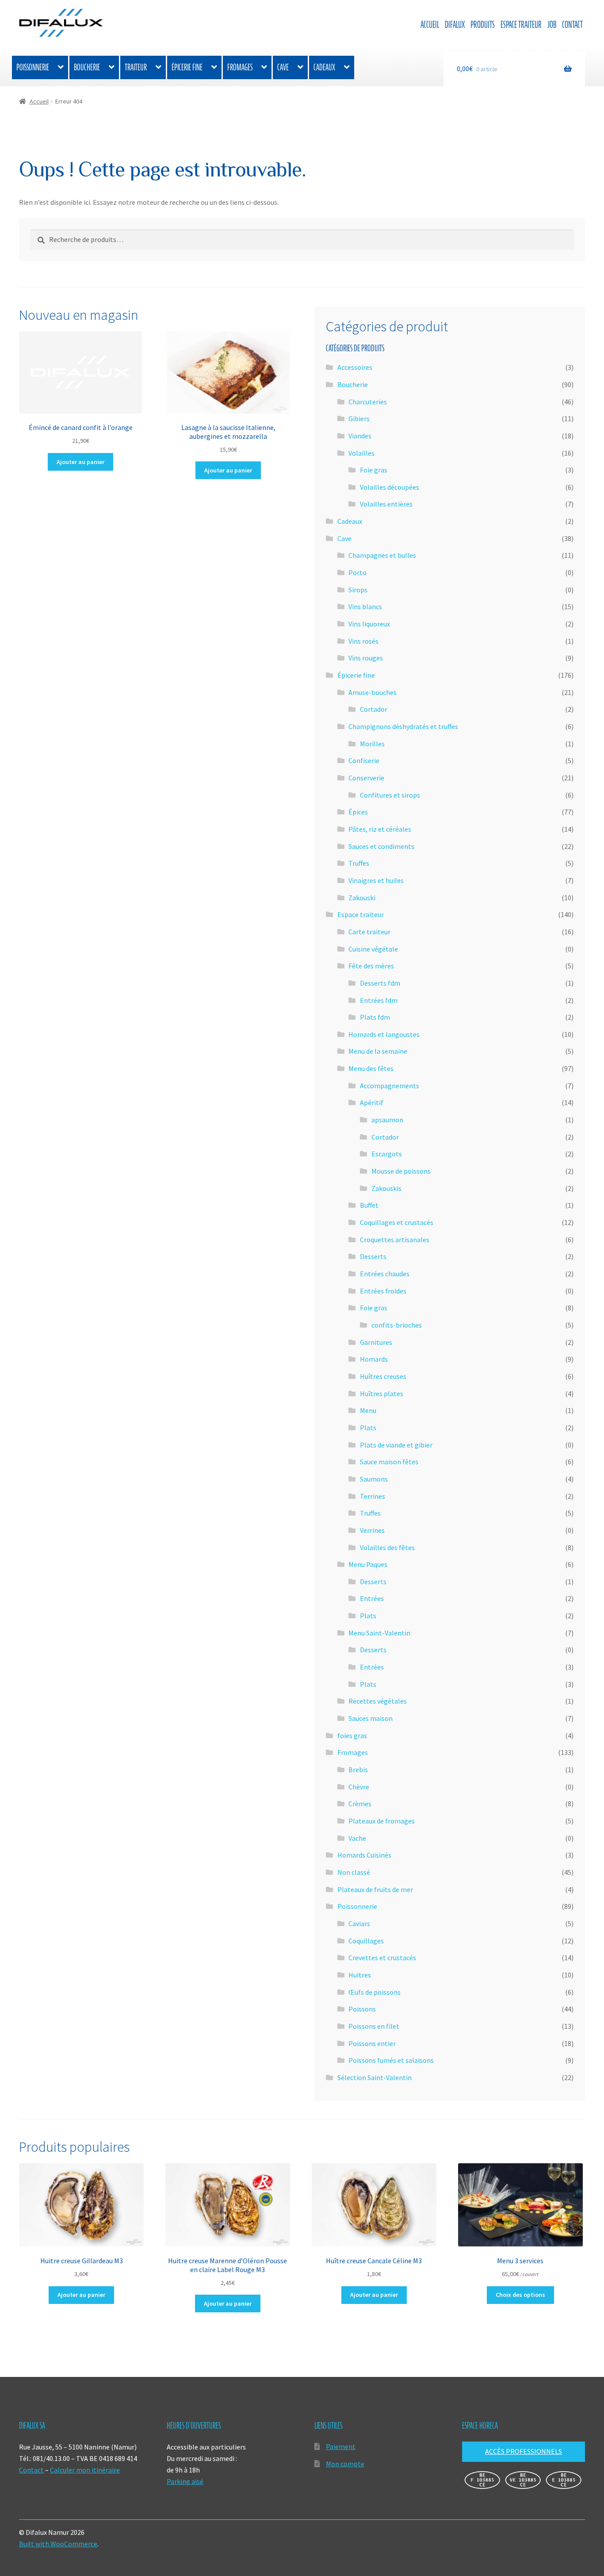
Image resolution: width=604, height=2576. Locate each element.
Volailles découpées (390, 487)
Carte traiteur (369, 932)
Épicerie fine (187, 67)
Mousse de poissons (401, 1171)
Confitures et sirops (390, 795)
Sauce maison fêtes (389, 1462)
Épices (358, 812)
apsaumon (387, 1120)
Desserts (373, 1256)
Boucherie (87, 67)
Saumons (374, 1479)
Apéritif (372, 1102)
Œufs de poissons (375, 1992)
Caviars (359, 1923)
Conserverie (366, 778)
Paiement (341, 2446)
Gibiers (359, 418)
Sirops (358, 590)
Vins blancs (365, 607)
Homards (374, 1359)
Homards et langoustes (384, 1034)
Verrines (372, 1530)
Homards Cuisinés (364, 1855)
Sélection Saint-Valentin (375, 2077)
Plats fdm (375, 1017)
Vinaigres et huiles (376, 880)
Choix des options (520, 2295)
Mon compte (345, 2464)
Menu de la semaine (378, 1051)
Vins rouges (366, 658)
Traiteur (136, 67)
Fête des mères (371, 966)
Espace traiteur (521, 25)
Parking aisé (185, 2481)
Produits (483, 25)
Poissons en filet (374, 2026)
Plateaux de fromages (382, 1821)
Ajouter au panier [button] (80, 462)
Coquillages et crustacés (397, 1222)
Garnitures (376, 1342)
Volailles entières (386, 504)
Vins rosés (363, 641)
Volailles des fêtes (387, 1547)
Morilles (372, 744)
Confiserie (364, 760)
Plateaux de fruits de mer (375, 1889)
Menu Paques (368, 1564)
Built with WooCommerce (58, 2544)
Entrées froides (383, 1291)
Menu (368, 1410)
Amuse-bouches (373, 692)
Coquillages (366, 1941)
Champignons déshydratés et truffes (403, 726)
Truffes (359, 863)
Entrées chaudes (385, 1274)
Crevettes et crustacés (382, 1958)
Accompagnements (390, 1086)
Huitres (360, 1975)
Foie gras (374, 470)
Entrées (372, 1598)
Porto (357, 572)
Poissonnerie (33, 67)
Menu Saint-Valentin (379, 1633)
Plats (368, 1428)
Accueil (430, 25)
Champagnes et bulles (382, 555)
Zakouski (362, 898)
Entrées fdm (379, 1000)
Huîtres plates (382, 1394)
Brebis (358, 1770)
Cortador (374, 709)
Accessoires (355, 367)
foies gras (352, 1735)
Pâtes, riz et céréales (380, 829)
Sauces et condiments (381, 846)
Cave (283, 67)
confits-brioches (397, 1325)
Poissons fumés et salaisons (391, 2060)
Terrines (373, 1496)
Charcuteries (368, 402)
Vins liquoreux (369, 624)
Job (552, 25)
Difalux (455, 25)
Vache (357, 1838)
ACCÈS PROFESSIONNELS (524, 2451)
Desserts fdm (380, 983)
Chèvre (359, 1787)
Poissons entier (372, 2043)
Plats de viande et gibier (396, 1445)
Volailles (361, 453)
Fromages (240, 67)
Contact (572, 25)
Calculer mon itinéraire (85, 2470)
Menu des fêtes (371, 1068)
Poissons (362, 2009)
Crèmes (360, 1804)
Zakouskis (386, 1188)
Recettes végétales (378, 1701)
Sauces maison (371, 1718)
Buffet (369, 1205)
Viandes (360, 436)
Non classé (354, 1872)
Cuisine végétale (373, 949)
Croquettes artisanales (395, 1240)
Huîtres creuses (383, 1376)
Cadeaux (324, 67)
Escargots (387, 1154)
